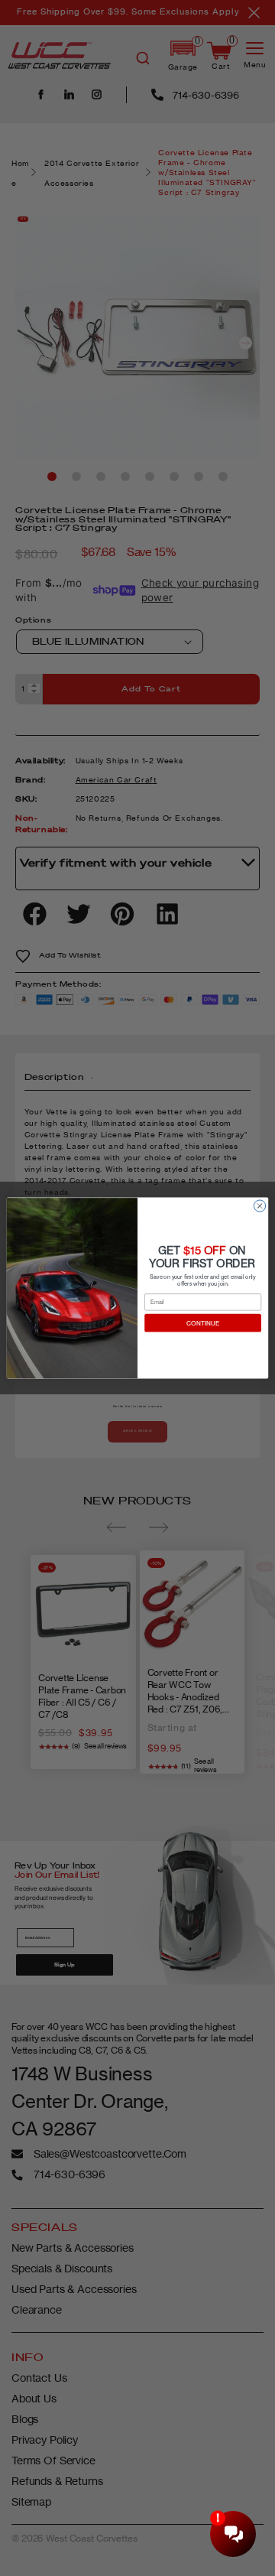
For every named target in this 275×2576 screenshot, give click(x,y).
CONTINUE (203, 1323)
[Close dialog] (259, 1206)
